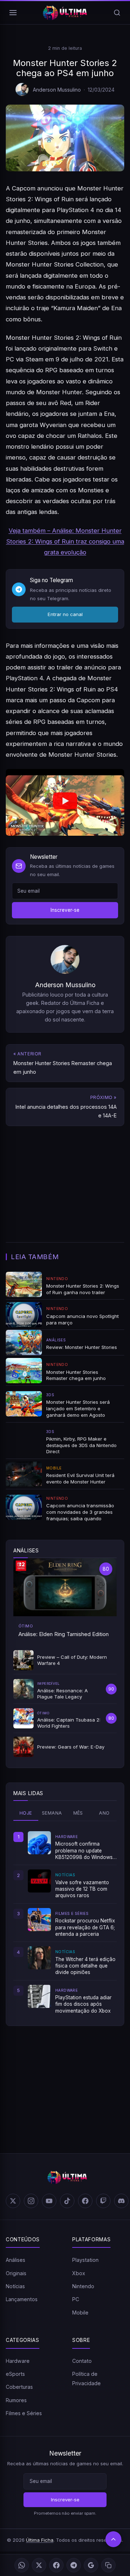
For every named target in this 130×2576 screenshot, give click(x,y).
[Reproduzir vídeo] (65, 802)
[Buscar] (117, 13)
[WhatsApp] (22, 2565)
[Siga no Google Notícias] (91, 2565)
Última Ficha (40, 2540)
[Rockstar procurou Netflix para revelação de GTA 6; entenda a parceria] (39, 1920)
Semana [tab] (52, 1813)
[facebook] (85, 2201)
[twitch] (103, 2201)
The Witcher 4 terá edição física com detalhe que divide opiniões (85, 1966)
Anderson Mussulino (57, 90)
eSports (15, 2374)
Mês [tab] (78, 1813)
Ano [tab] (104, 1813)
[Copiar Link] (108, 2565)
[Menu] (13, 13)
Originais (16, 2273)
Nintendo (83, 2286)
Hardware (18, 2361)
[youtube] (49, 2201)
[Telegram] (74, 2565)
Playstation (85, 2260)
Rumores (16, 2400)
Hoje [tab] (26, 1813)
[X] (39, 2565)
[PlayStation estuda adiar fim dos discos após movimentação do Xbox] (39, 1996)
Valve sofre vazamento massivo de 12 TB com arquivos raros (82, 1889)
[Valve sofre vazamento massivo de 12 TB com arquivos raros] (39, 1881)
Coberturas (19, 2387)
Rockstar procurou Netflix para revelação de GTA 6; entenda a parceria (85, 1927)
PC (76, 2299)
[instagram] (31, 2201)
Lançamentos (22, 2299)
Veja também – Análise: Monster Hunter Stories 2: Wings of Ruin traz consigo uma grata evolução (65, 541)
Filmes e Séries (24, 2413)
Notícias (15, 2286)
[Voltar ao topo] (113, 2539)
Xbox (79, 2273)
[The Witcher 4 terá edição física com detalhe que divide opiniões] (39, 1958)
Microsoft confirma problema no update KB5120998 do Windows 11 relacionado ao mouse (84, 1851)
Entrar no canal (65, 614)
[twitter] (13, 2201)
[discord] (121, 2201)
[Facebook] (56, 2565)
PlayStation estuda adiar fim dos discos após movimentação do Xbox (83, 2004)
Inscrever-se (65, 910)
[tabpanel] (65, 1923)
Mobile (80, 2313)
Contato (82, 2361)
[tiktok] (67, 2201)
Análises (16, 2260)
